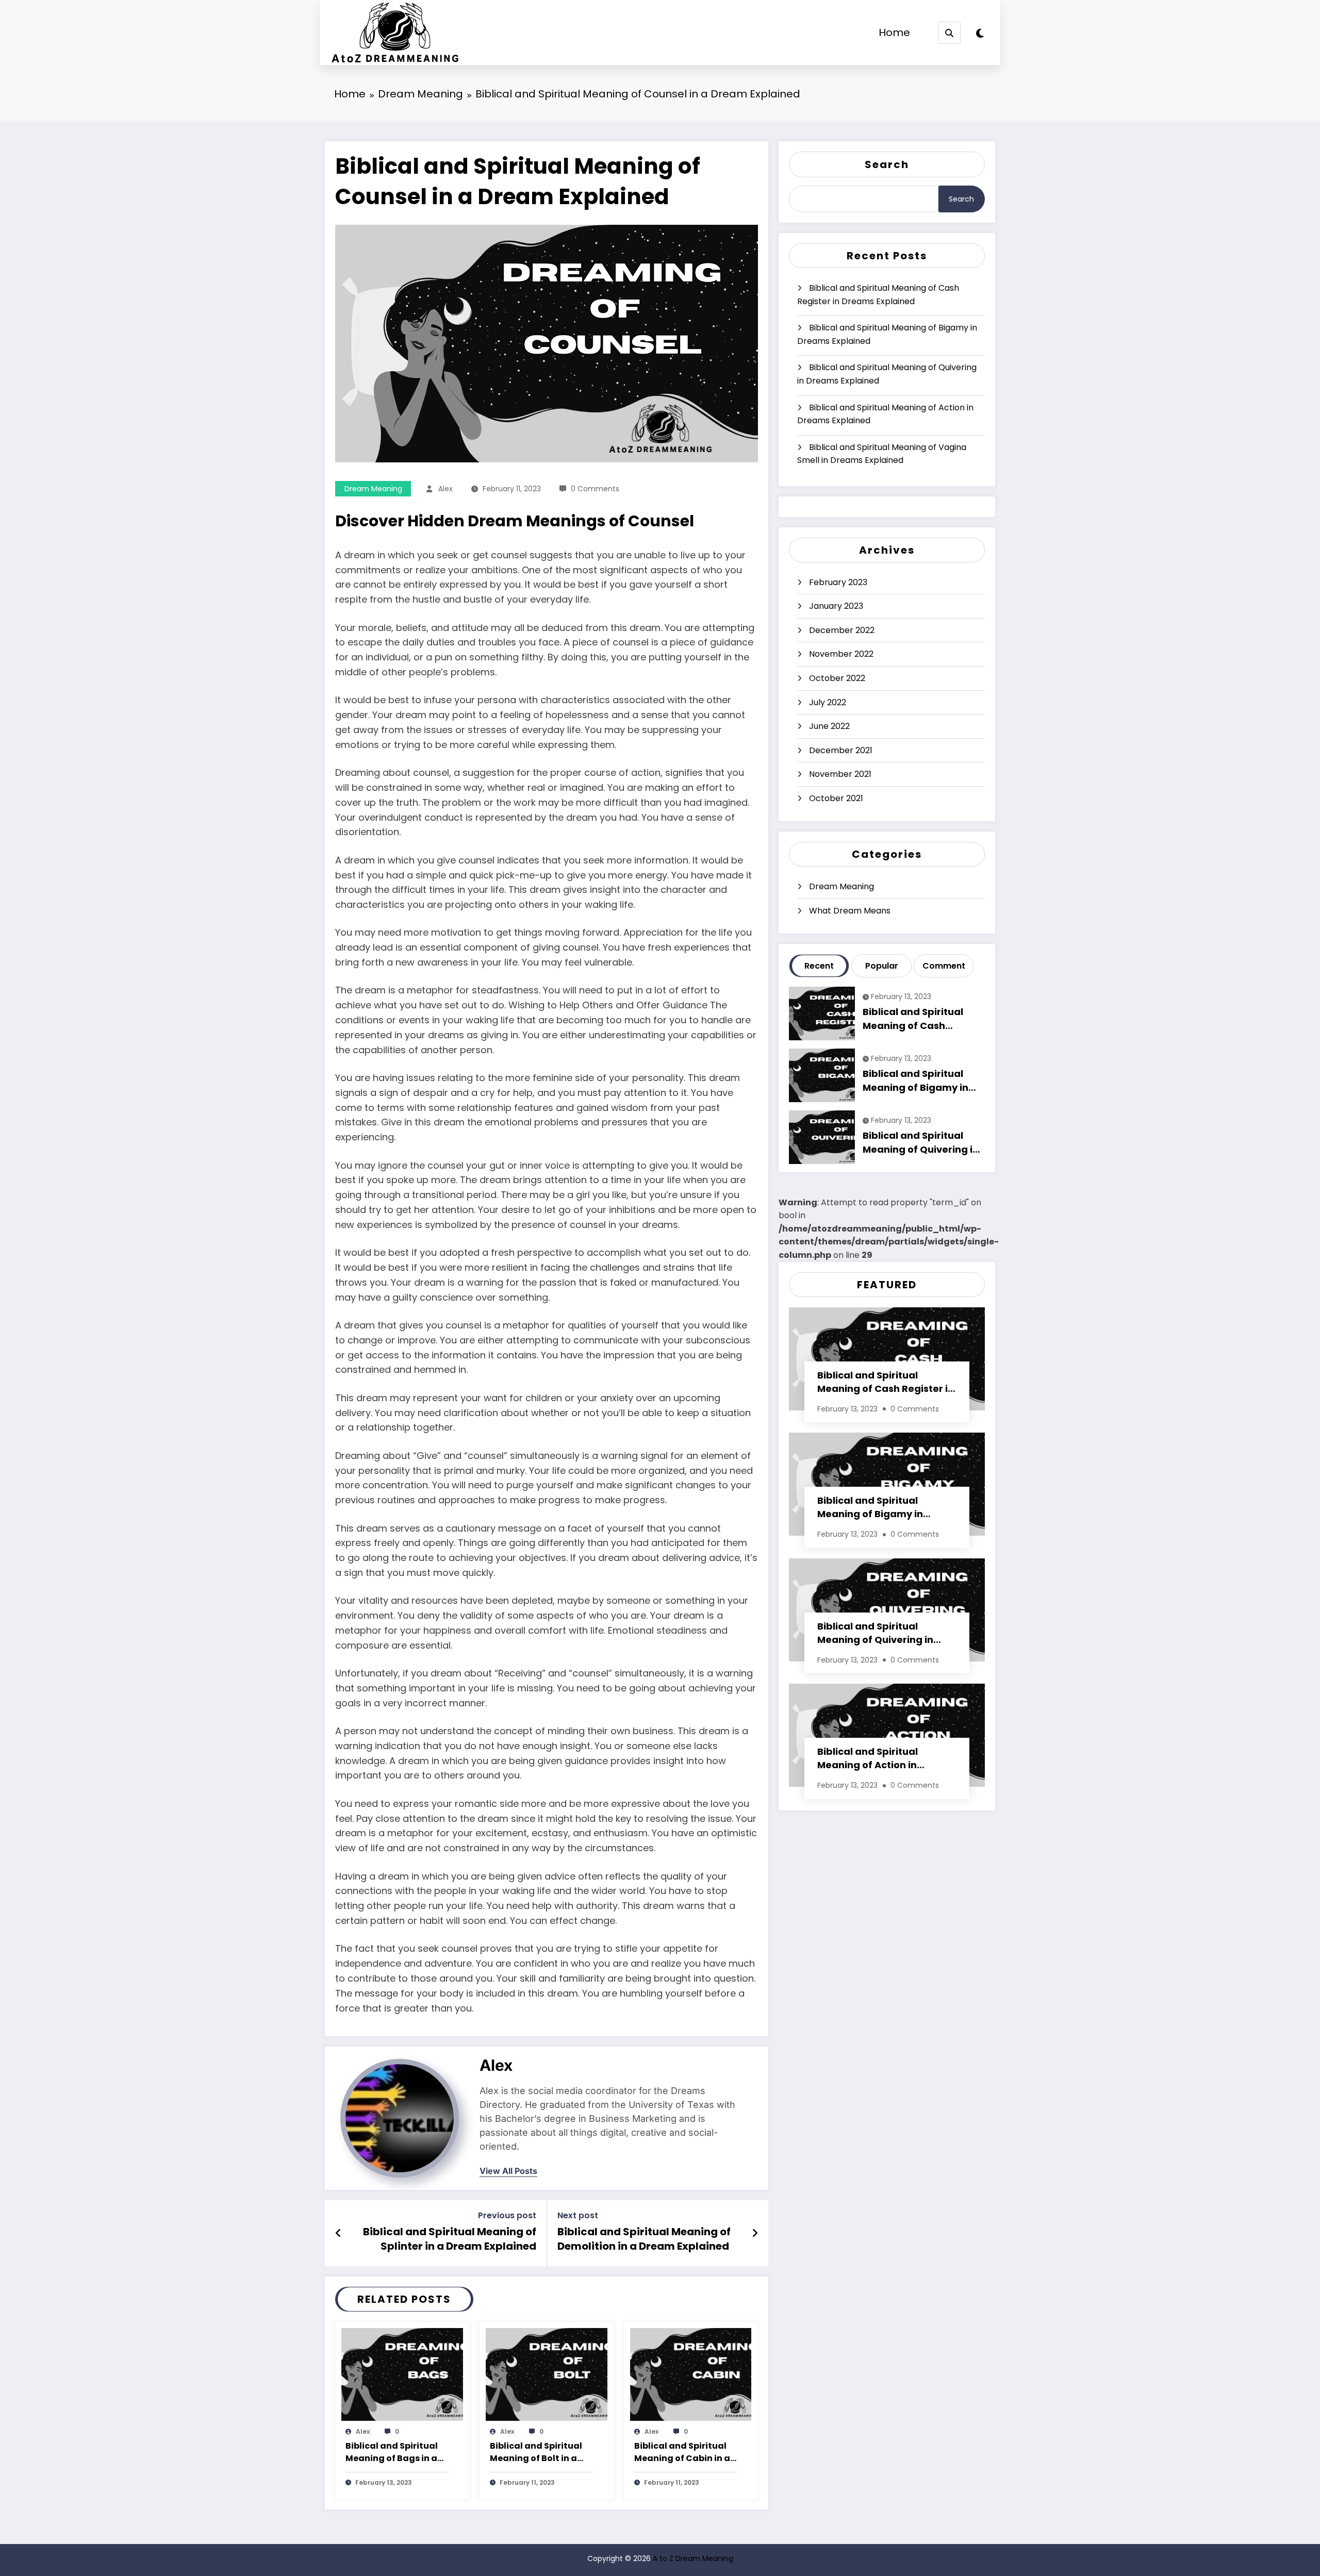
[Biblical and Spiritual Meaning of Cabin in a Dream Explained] (691, 2374)
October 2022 (837, 678)
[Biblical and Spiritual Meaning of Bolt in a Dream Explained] (547, 2374)
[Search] (950, 33)
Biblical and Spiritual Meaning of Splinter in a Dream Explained (450, 2239)
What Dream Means (850, 911)
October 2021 (836, 798)
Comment (944, 966)
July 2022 (828, 702)
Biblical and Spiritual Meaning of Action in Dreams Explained (885, 414)
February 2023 (838, 582)
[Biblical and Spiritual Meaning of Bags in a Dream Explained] (402, 2374)
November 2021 (840, 774)
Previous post (507, 2215)
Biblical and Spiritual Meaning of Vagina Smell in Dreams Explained (882, 454)
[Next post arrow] (755, 2233)
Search (887, 164)
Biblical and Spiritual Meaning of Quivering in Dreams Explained (887, 374)
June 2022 (829, 726)
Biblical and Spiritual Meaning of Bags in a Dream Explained (392, 2453)
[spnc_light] (980, 34)
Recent (819, 966)
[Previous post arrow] (339, 2233)
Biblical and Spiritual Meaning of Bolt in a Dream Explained (536, 2453)
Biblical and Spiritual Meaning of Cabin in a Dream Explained (682, 2453)
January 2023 (836, 606)
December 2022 (842, 630)
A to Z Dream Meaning (693, 2558)
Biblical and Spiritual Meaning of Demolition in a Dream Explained (644, 2239)
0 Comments (595, 489)
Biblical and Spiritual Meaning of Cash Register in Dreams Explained (878, 295)
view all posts (508, 2171)
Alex (445, 489)
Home (894, 32)
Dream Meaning (373, 489)
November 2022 (841, 654)
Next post (578, 2215)
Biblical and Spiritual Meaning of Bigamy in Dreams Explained (887, 334)
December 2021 (841, 750)
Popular (882, 966)
